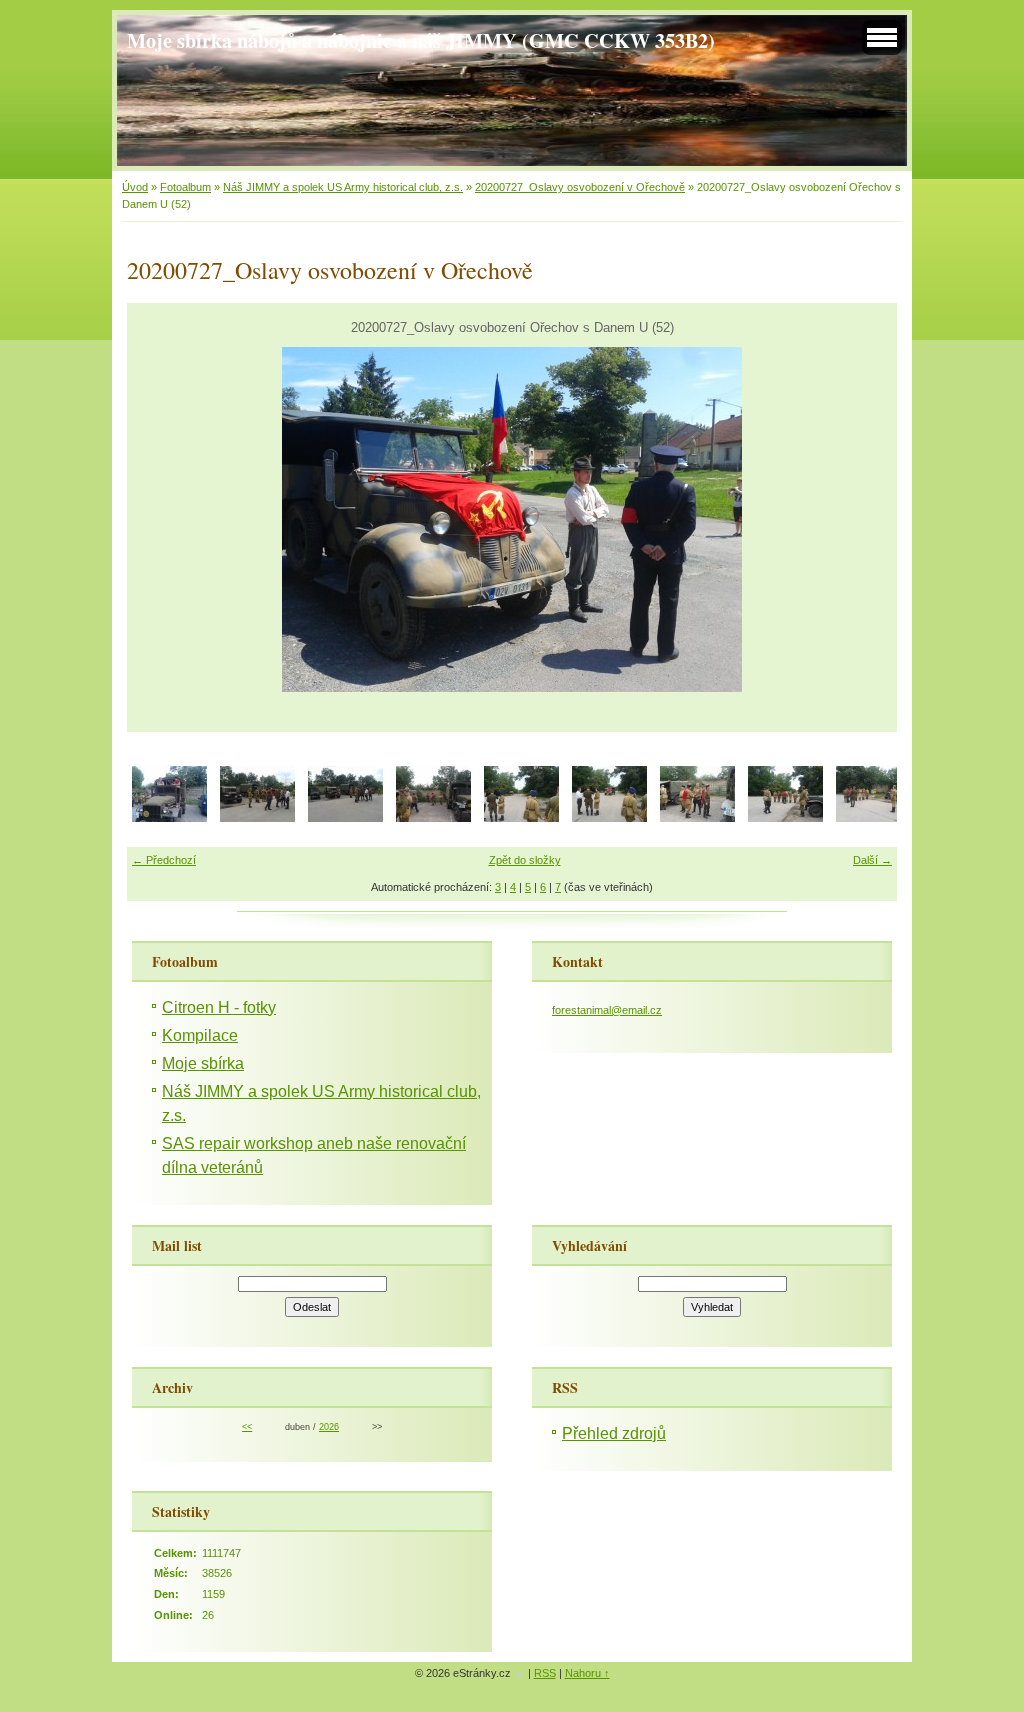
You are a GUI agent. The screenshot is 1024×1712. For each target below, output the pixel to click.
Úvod (135, 187)
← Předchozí (164, 860)
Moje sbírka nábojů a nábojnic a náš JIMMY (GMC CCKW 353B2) (421, 40)
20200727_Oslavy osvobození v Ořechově (580, 187)
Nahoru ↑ (587, 1673)
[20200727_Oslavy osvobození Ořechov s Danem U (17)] (873, 818)
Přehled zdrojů (614, 1433)
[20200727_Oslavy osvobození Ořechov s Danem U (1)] (169, 818)
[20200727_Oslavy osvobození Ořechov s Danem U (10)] (257, 818)
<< (247, 1427)
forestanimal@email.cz (607, 1010)
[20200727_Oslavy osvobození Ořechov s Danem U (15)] (697, 818)
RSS (545, 1673)
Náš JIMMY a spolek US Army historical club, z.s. (343, 187)
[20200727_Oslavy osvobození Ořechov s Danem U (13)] (521, 818)
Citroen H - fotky (219, 1007)
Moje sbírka (203, 1063)
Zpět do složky (525, 860)
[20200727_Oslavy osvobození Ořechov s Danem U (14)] (609, 818)
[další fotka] (864, 519)
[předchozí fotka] (159, 519)
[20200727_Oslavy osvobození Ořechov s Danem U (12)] (433, 818)
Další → (872, 860)
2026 (329, 1427)
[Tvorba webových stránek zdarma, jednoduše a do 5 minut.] (521, 1674)
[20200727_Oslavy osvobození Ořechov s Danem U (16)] (785, 818)
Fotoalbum (185, 187)
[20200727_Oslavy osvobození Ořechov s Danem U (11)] (345, 818)
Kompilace (200, 1035)
